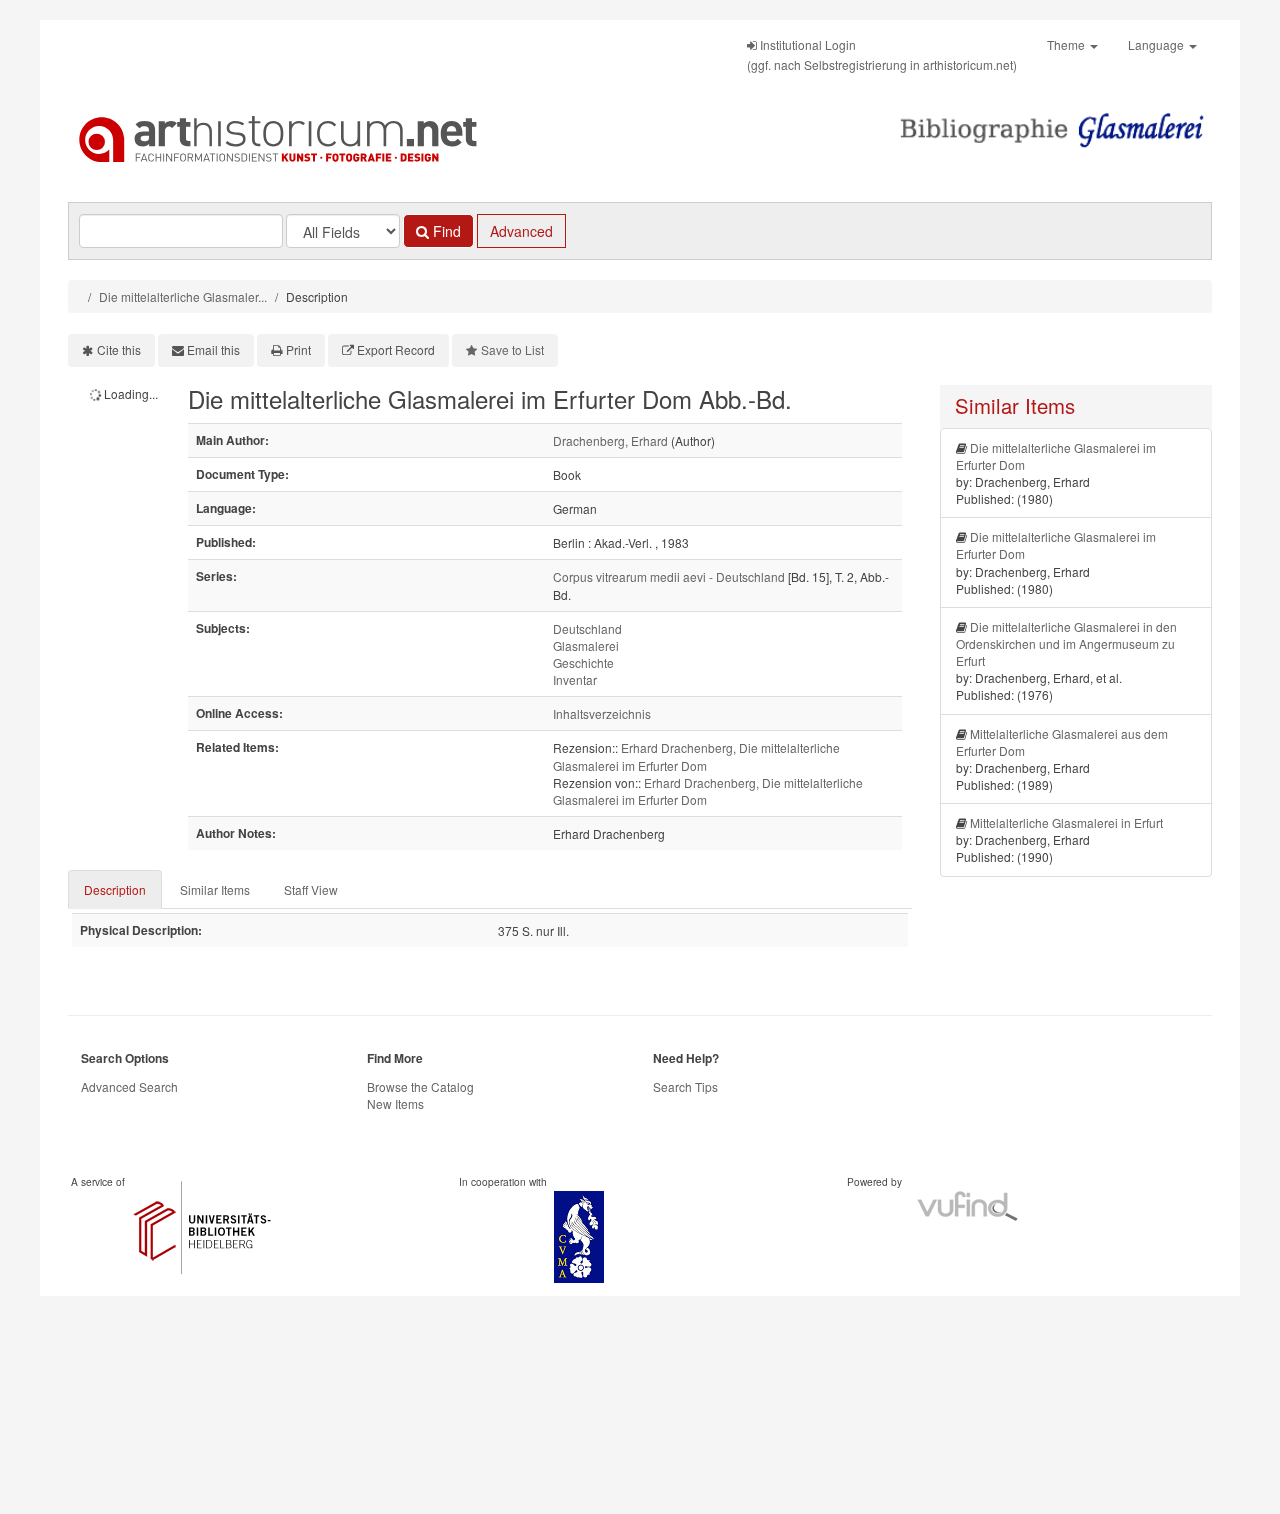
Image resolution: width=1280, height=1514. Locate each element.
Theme (1067, 44)
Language (1157, 44)
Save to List (512, 349)
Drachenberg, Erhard (610, 440)
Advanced (521, 231)
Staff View (311, 889)
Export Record (396, 349)
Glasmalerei (586, 645)
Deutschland (587, 628)
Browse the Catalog (420, 1086)
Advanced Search (129, 1086)
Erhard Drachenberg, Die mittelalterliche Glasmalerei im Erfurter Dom (696, 756)
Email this (213, 349)
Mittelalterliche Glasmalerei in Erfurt (1066, 822)
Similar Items (215, 889)
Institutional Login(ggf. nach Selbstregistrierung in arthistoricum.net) (882, 54)
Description (115, 889)
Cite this (119, 349)
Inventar (575, 679)
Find (445, 231)
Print (298, 349)
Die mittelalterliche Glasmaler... (183, 296)
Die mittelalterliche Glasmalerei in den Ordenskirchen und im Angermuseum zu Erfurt (1066, 643)
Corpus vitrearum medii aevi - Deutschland (669, 576)
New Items (395, 1103)
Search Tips (685, 1086)
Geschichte (583, 662)
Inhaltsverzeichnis (602, 713)
